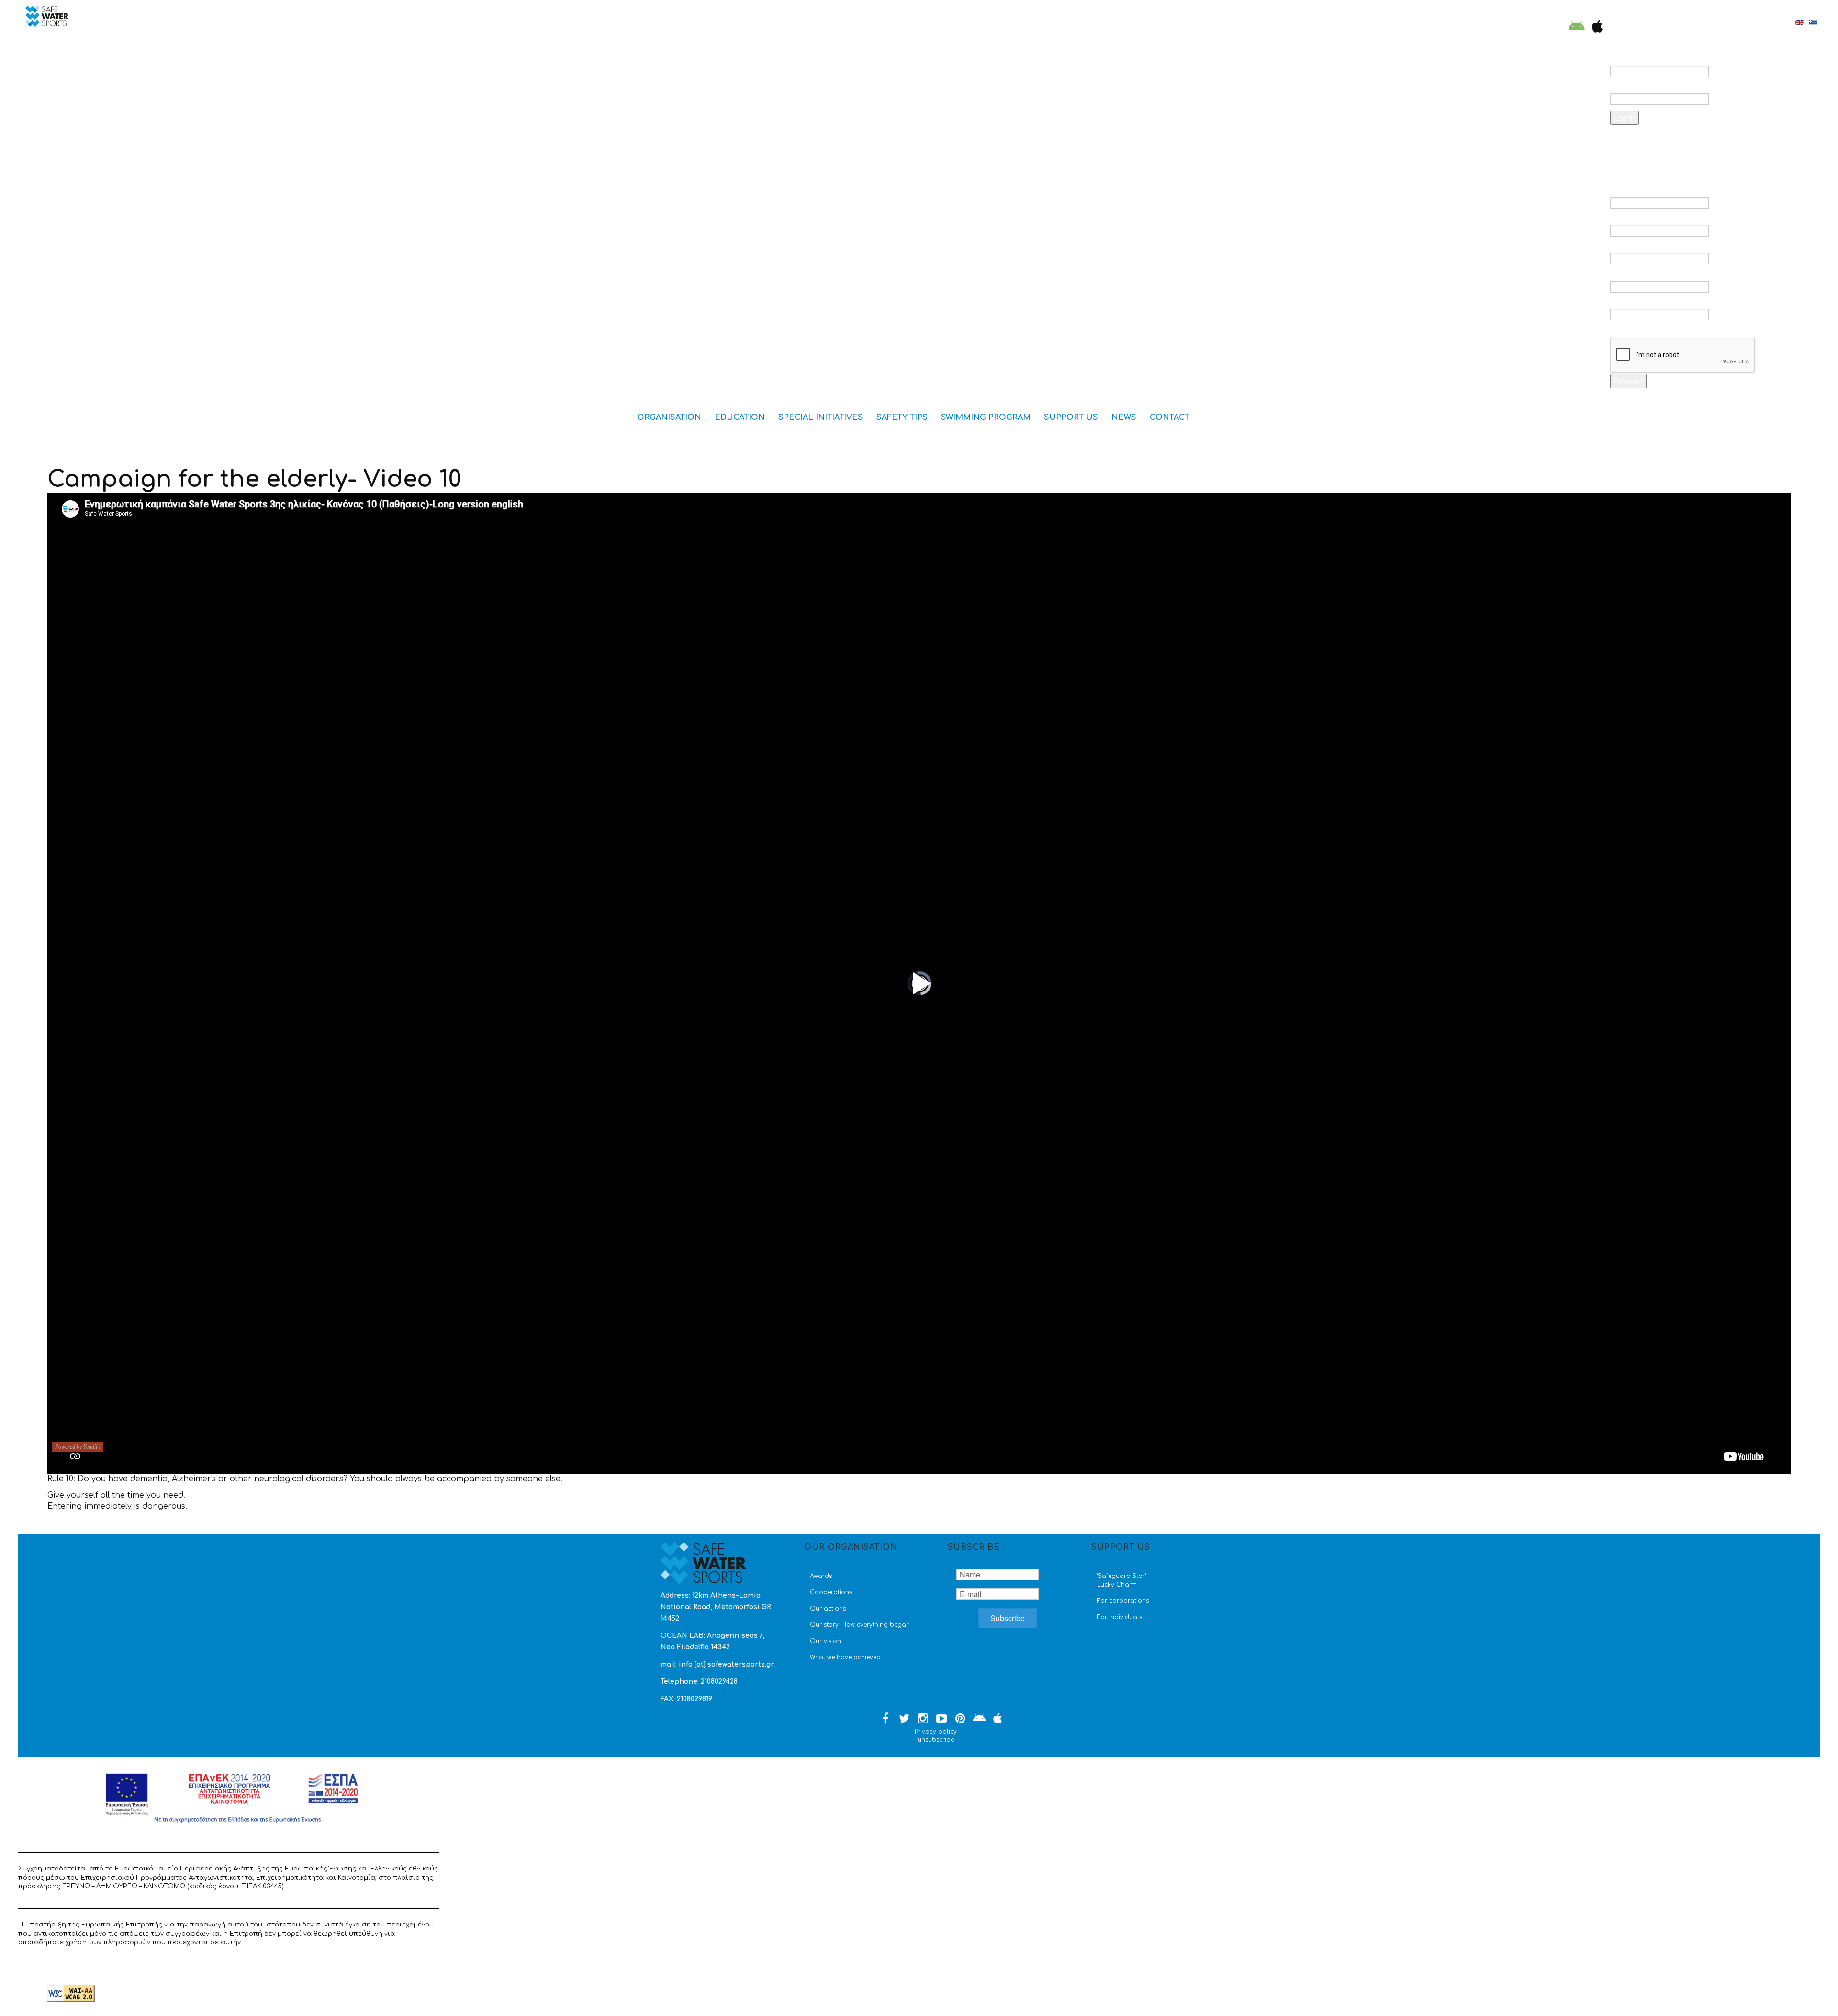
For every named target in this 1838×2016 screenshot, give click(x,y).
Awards (821, 1576)
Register (1628, 381)
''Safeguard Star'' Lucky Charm (1121, 1580)
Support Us (1071, 417)
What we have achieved (845, 1657)
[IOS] (1595, 27)
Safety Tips (902, 417)
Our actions (828, 1609)
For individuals (1120, 1617)
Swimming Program (986, 417)
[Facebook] (885, 1719)
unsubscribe (936, 1740)
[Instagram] (923, 1719)
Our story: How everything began (860, 1625)
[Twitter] (904, 1719)
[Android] (1577, 27)
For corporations (1123, 1601)
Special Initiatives (821, 417)
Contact (1170, 417)
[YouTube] (941, 1719)
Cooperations (831, 1592)
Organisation (669, 417)
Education (740, 417)
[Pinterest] (960, 1719)
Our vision (825, 1641)
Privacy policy (936, 1732)
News (1124, 417)
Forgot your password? (1668, 142)
